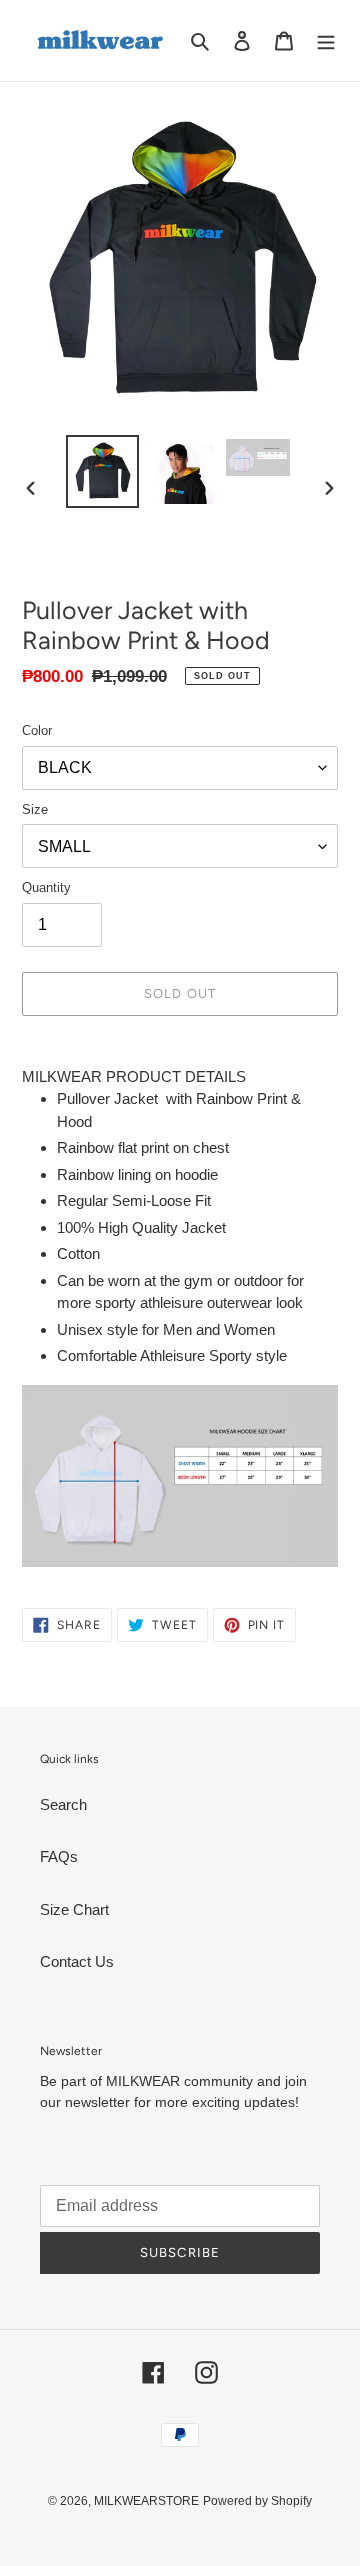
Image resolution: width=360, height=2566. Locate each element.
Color (37, 730)
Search (63, 1804)
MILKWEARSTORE (146, 2501)
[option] (102, 471)
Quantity (46, 887)
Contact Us (77, 1961)
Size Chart (74, 1909)
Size (35, 809)
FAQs (59, 1856)
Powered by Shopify (257, 2501)
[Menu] (326, 40)
